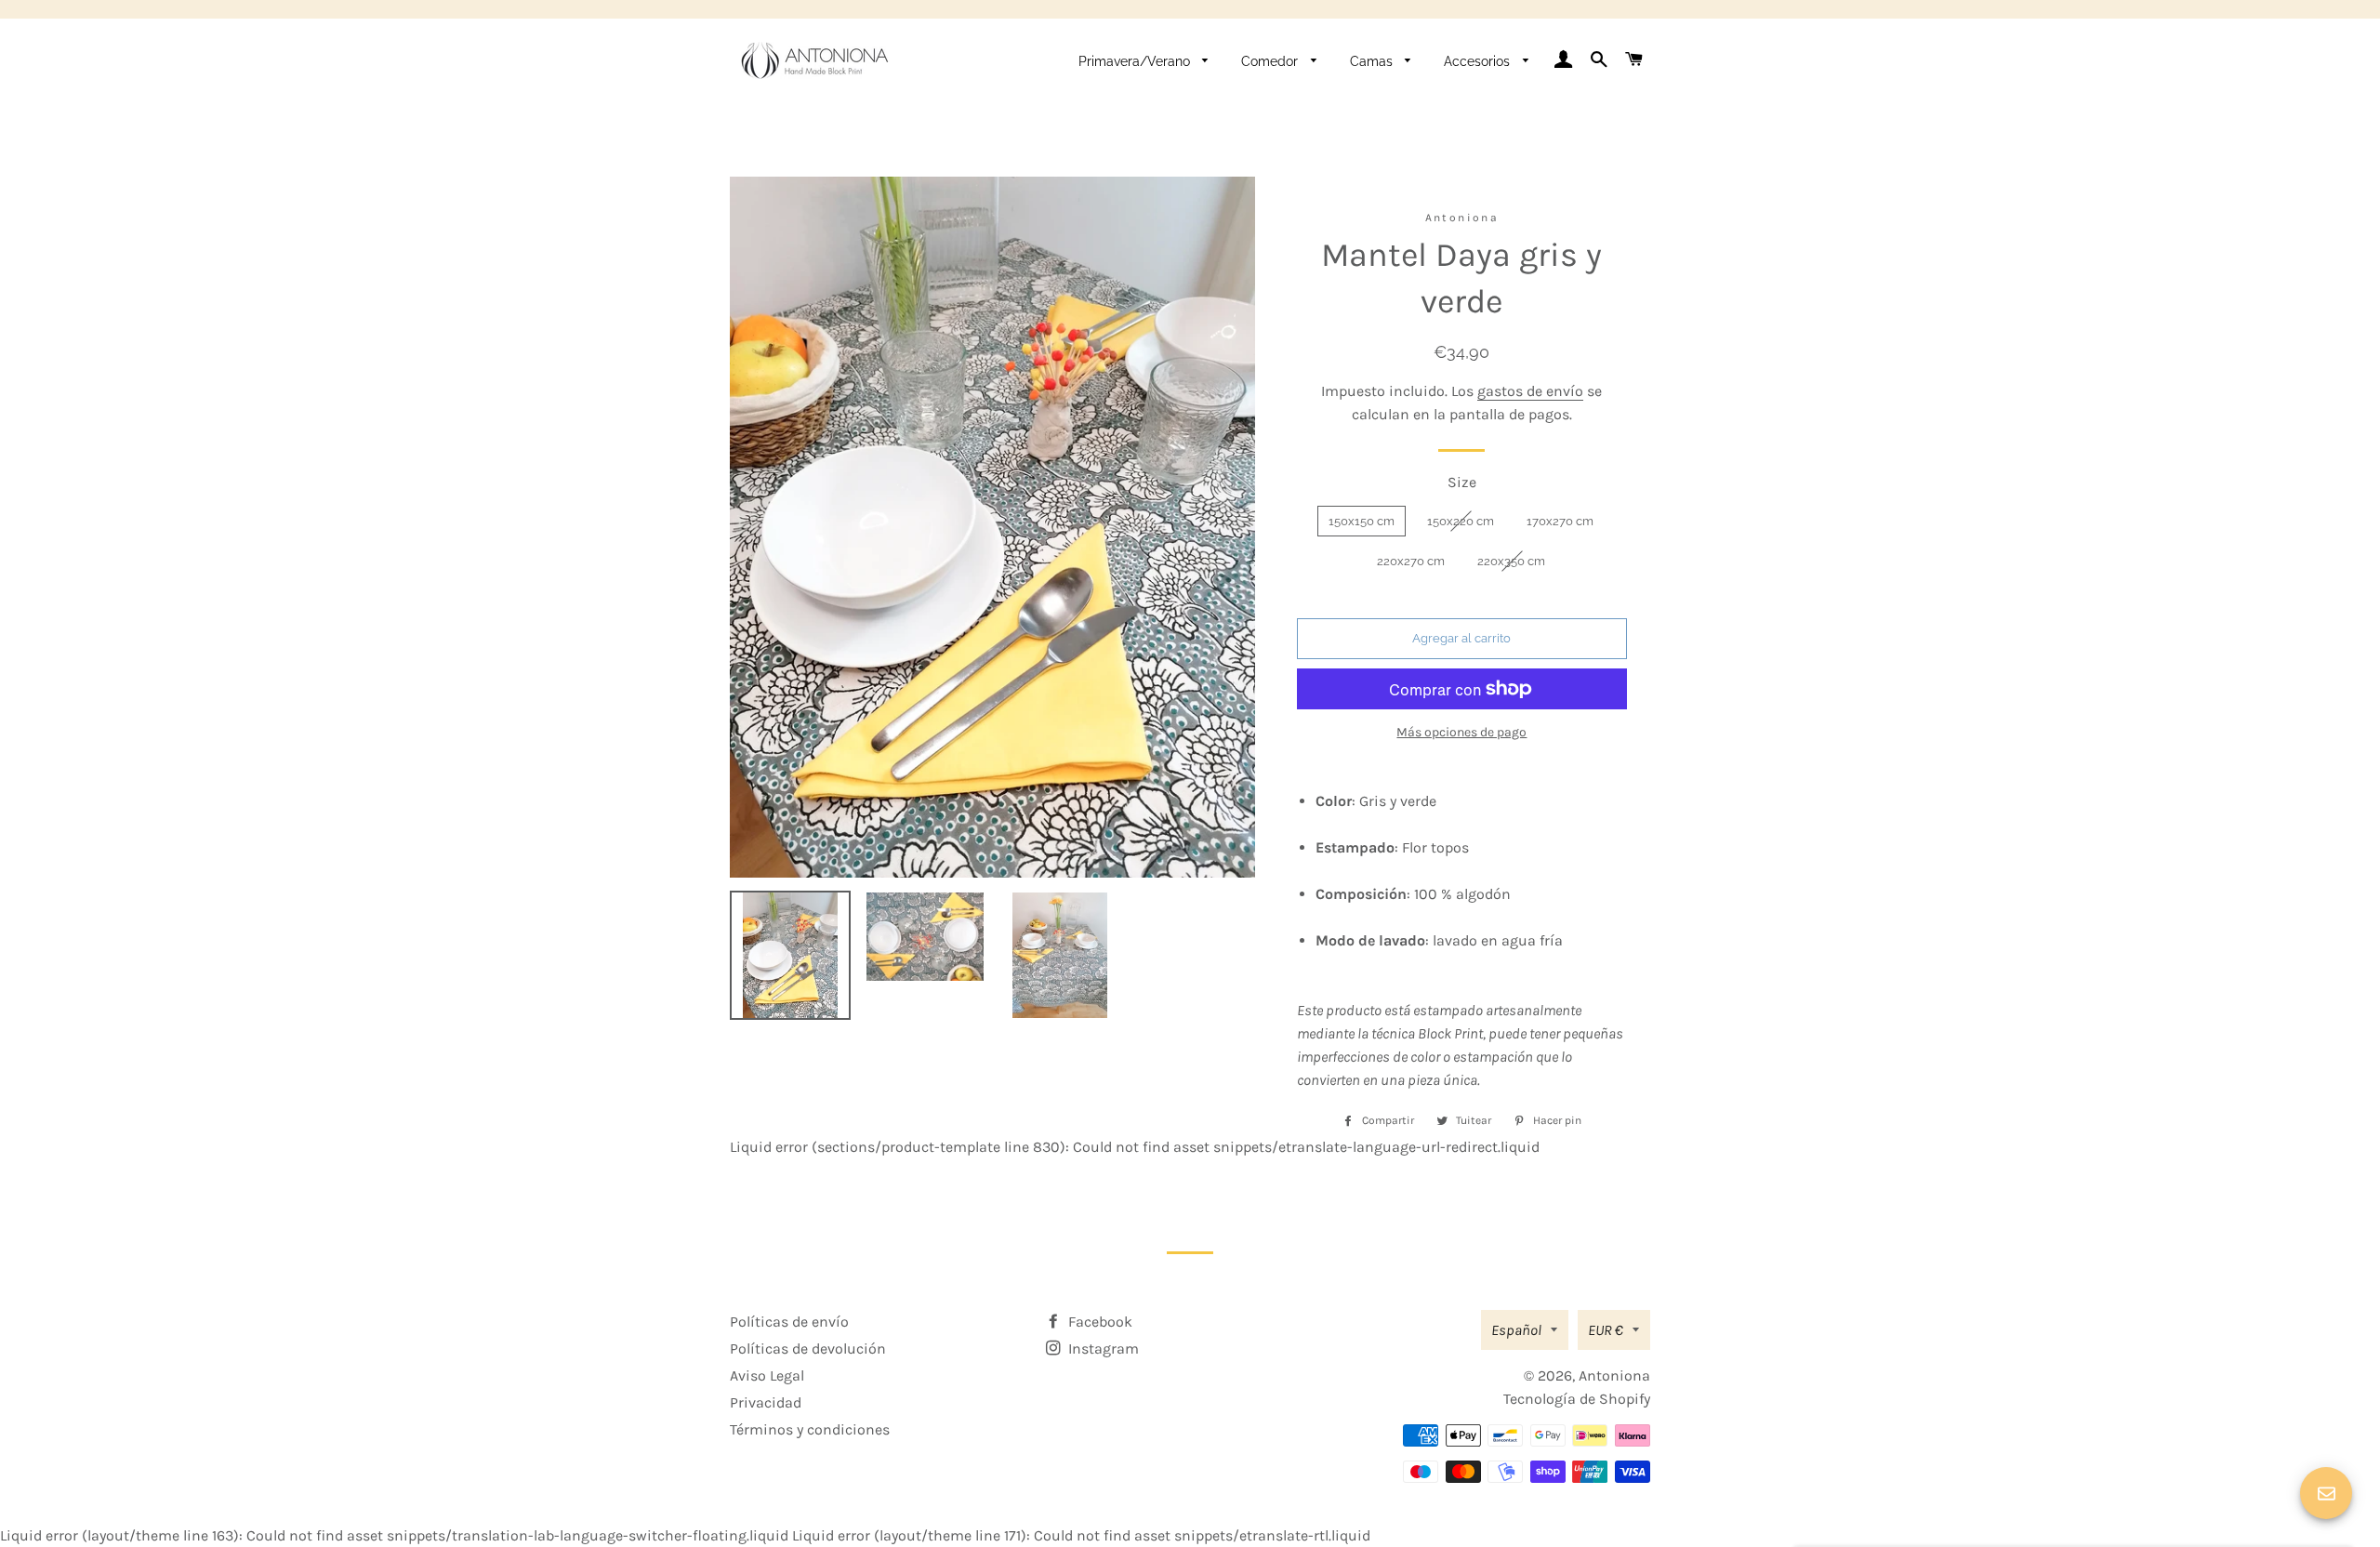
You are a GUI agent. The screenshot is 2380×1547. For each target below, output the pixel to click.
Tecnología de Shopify (1577, 1399)
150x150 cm (1362, 521)
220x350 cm (1511, 561)
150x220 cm (1461, 521)
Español (1516, 1330)
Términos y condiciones (810, 1429)
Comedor (1271, 61)
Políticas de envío (789, 1322)
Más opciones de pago (1461, 732)
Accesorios (1479, 61)
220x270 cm (1411, 561)
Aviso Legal (767, 1375)
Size (1462, 482)
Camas (1373, 61)
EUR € (1606, 1330)
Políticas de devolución (808, 1349)
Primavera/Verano (1136, 61)
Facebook (1098, 1322)
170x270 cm (1560, 521)
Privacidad (766, 1402)
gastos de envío (1530, 391)
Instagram (1102, 1349)
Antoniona (1614, 1375)
